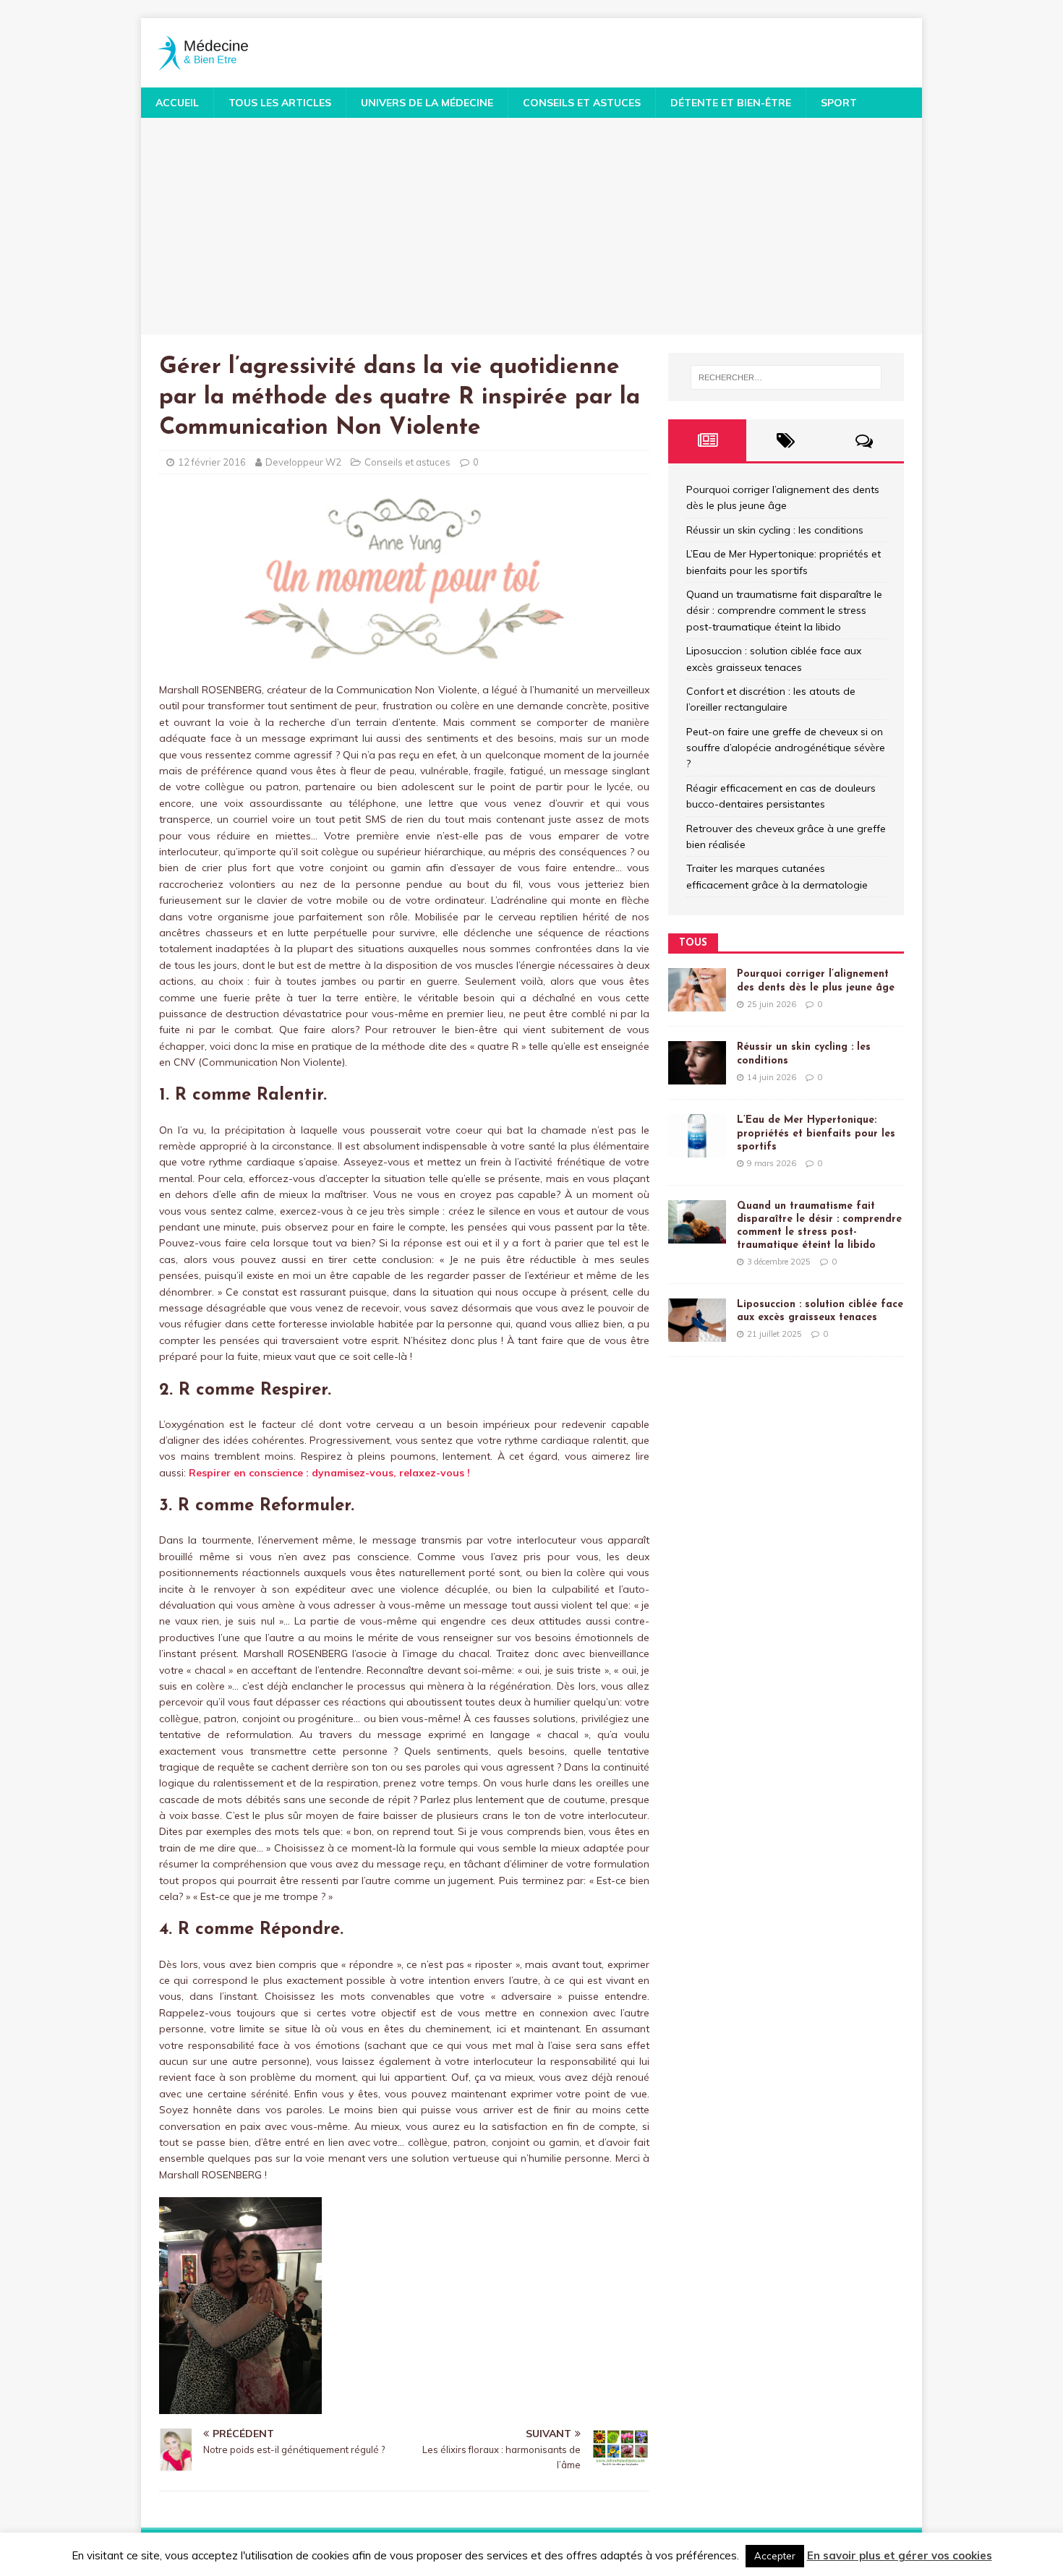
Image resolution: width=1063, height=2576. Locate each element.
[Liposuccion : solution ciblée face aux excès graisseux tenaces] (697, 1333)
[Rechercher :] (786, 377)
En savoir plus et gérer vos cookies (900, 2555)
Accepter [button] (775, 2556)
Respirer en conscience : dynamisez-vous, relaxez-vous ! (329, 1473)
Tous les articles (280, 103)
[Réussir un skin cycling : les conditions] (697, 1077)
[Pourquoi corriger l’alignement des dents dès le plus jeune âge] (697, 1004)
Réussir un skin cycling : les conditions (775, 530)
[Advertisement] (531, 226)
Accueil (177, 103)
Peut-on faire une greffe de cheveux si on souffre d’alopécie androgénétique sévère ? (786, 748)
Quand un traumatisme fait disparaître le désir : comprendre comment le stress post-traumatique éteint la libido (784, 611)
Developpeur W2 (303, 462)
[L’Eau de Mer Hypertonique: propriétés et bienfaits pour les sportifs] (697, 1150)
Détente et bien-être (731, 103)
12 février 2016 (212, 462)
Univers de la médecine (427, 103)
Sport (839, 103)
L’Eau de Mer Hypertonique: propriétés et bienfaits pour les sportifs (816, 1133)
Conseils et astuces (582, 103)
